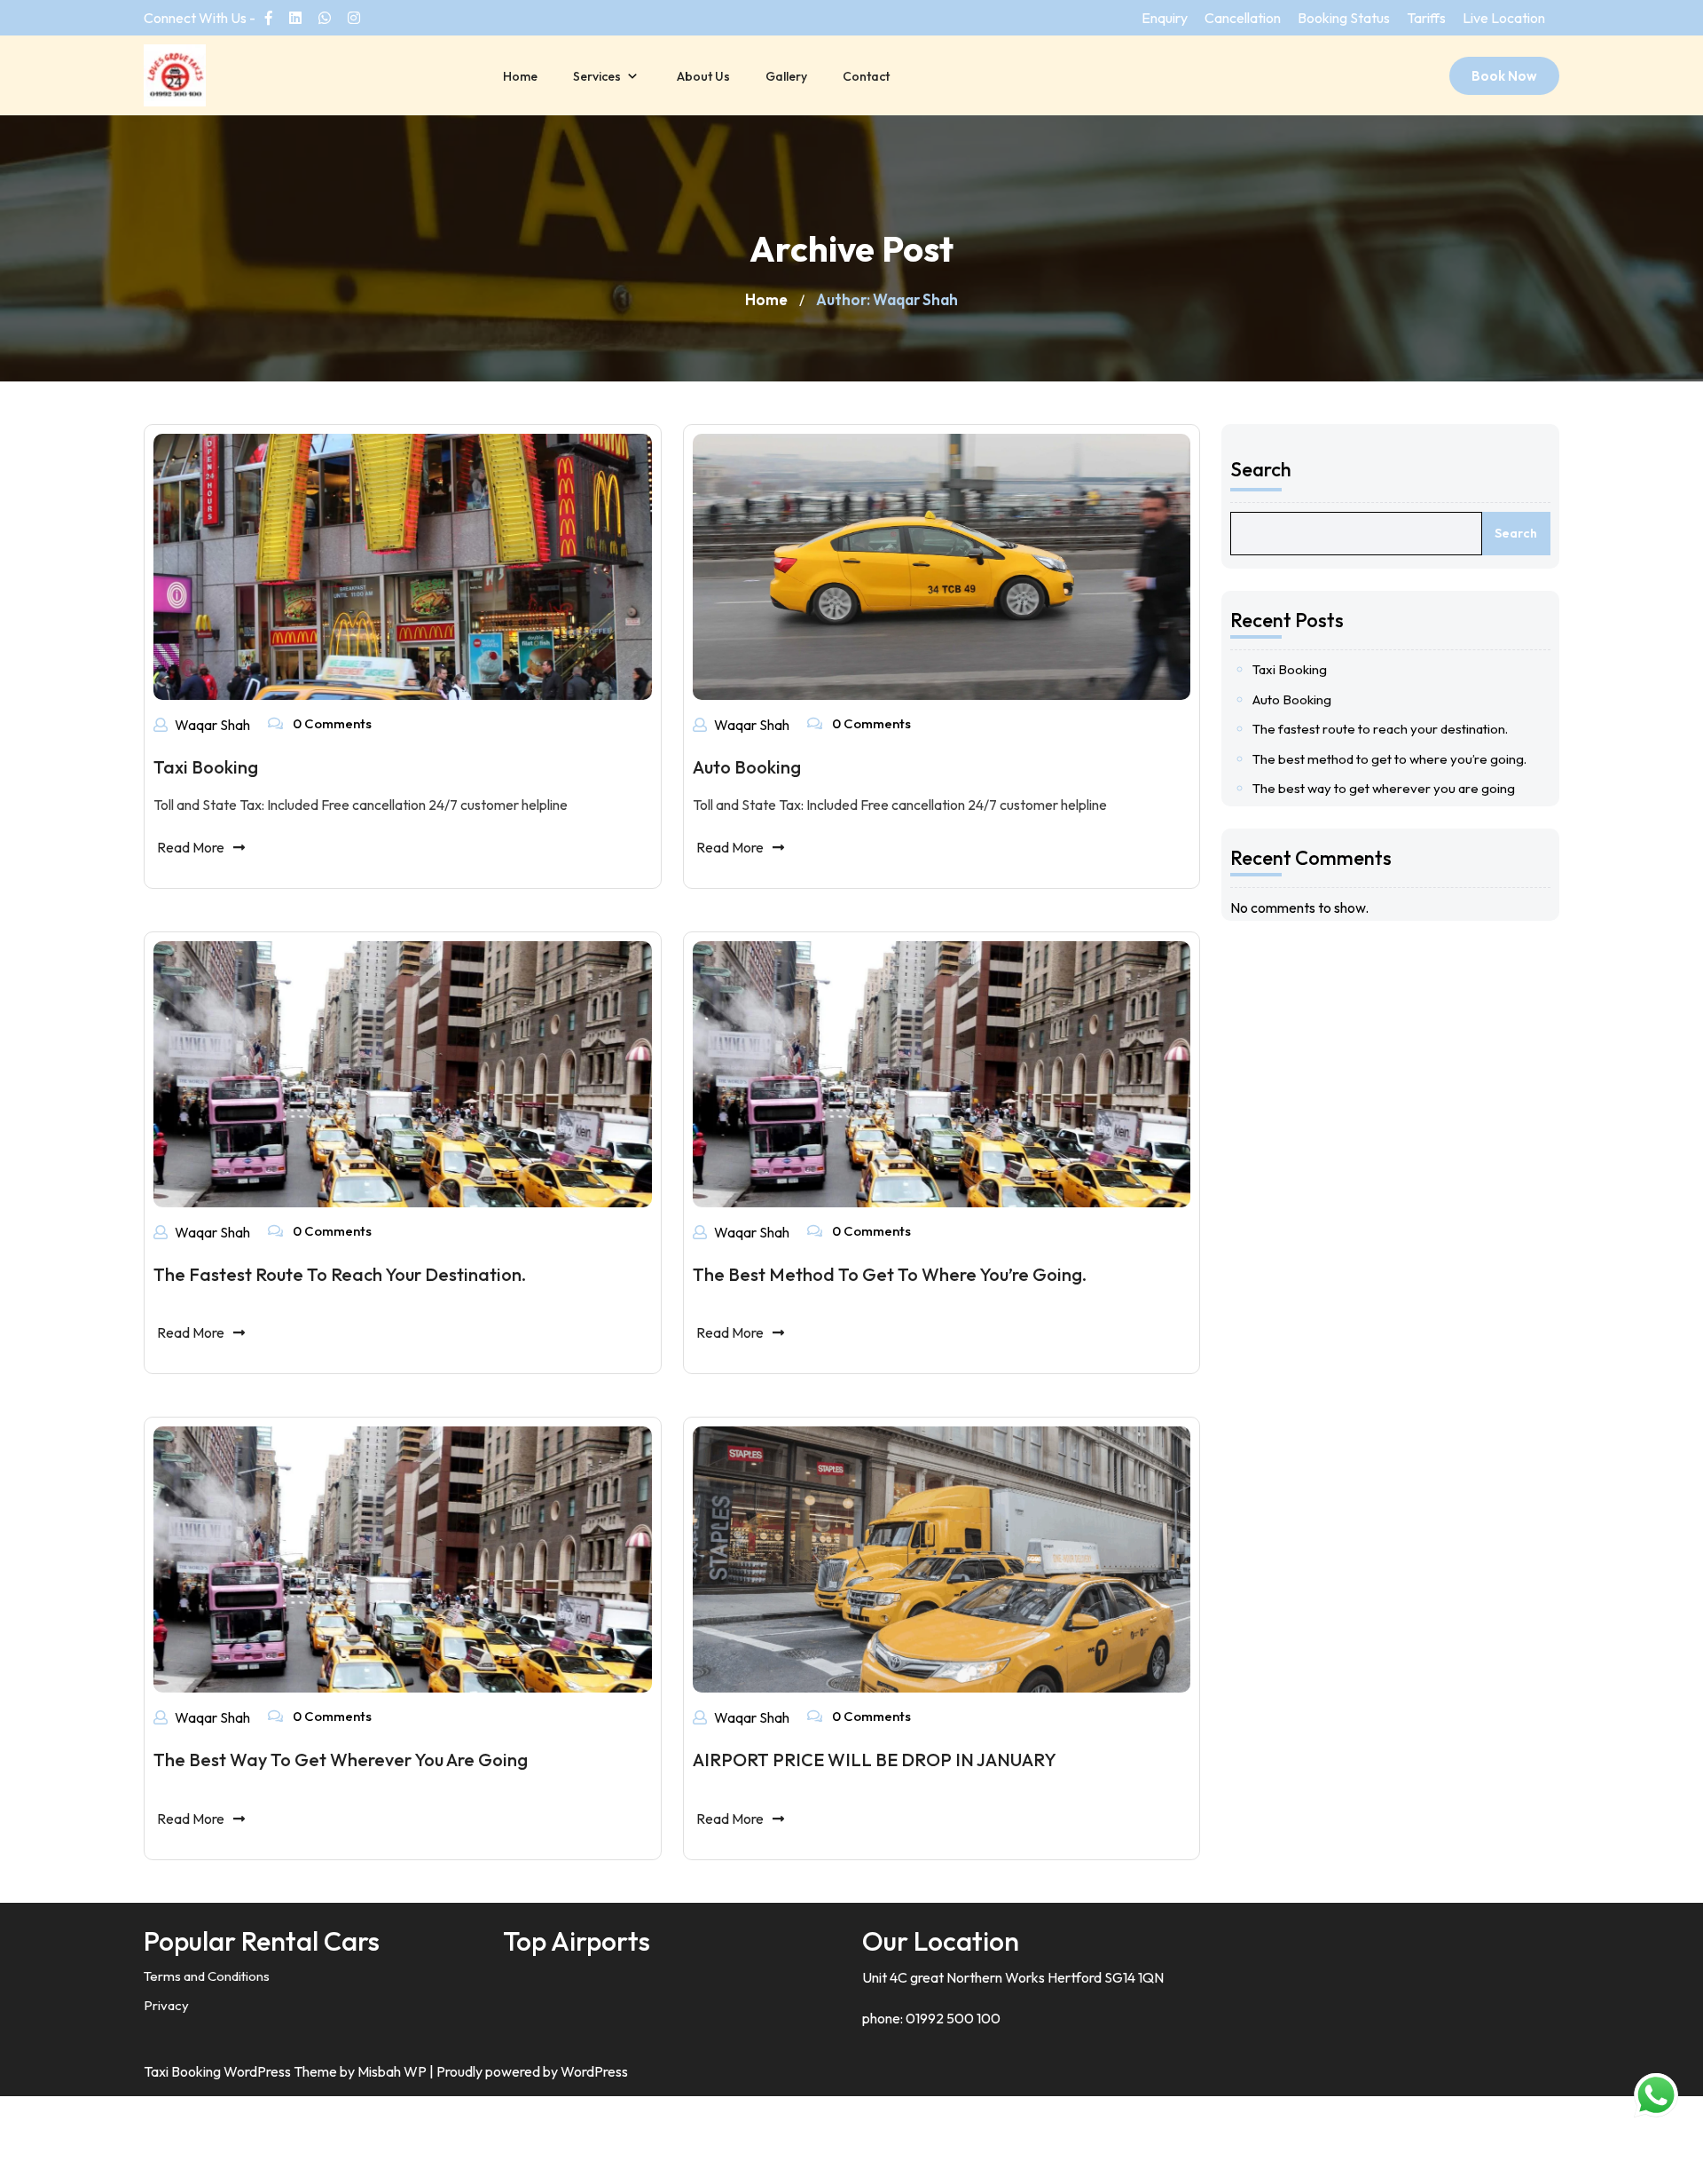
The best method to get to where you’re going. (890, 1274)
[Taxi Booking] (403, 565)
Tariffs (1426, 18)
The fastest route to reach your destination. (340, 1274)
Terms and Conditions (207, 1976)
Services (597, 76)
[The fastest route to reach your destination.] (403, 1072)
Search (1261, 469)
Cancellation (1243, 18)
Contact (866, 76)
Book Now (1504, 76)
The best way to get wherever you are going (341, 1760)
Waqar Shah (212, 725)
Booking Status (1344, 18)
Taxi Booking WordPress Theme (242, 2071)
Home (520, 76)
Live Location (1504, 18)
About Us (703, 76)
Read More (191, 847)
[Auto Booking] (942, 565)
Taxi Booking (206, 767)
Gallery (786, 76)
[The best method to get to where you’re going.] (942, 1072)
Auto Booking (747, 767)
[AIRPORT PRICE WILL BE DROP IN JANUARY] (942, 1559)
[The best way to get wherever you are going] (403, 1558)
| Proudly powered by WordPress (529, 2071)
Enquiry (1165, 18)
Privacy (166, 2005)
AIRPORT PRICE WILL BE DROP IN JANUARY (875, 1760)
